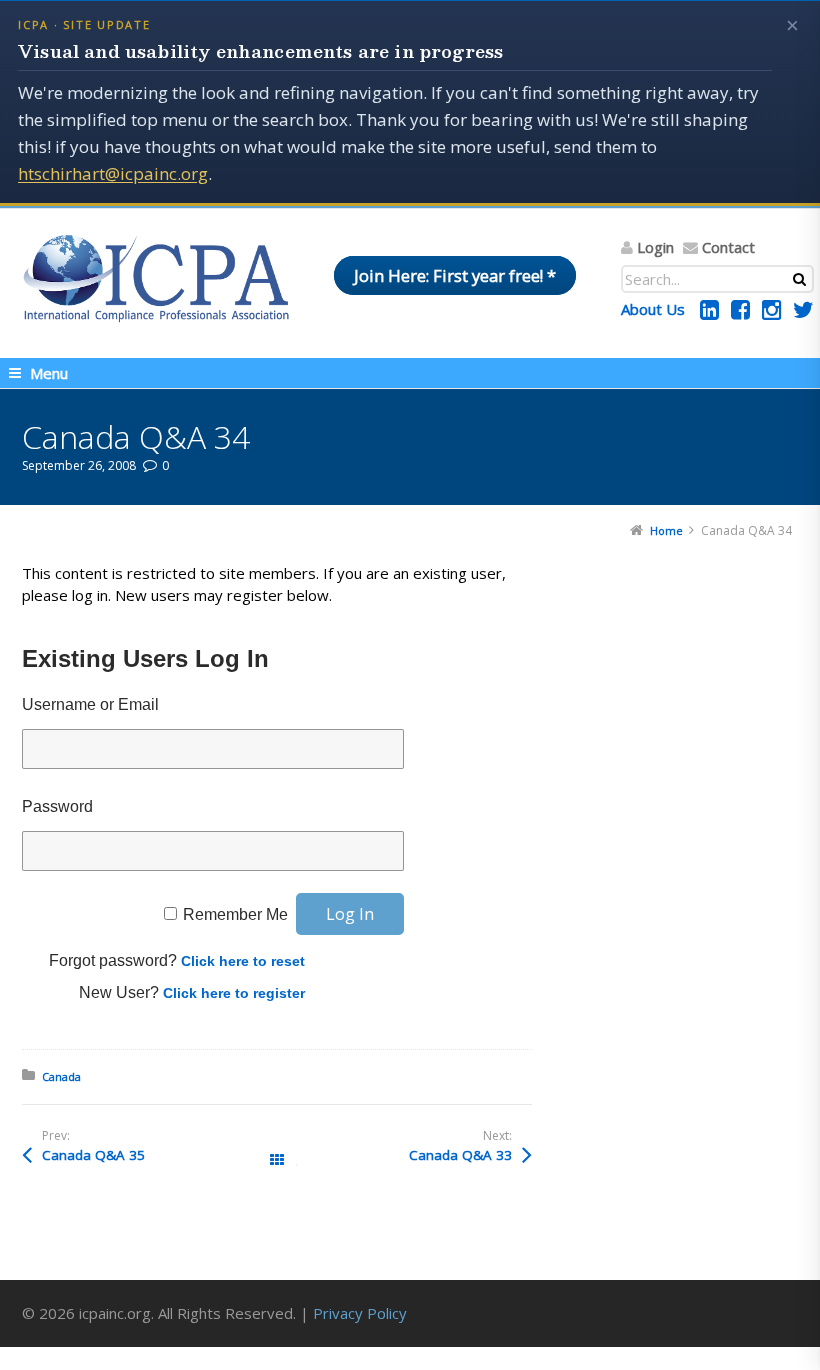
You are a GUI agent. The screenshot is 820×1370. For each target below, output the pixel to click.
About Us (653, 309)
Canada (61, 1076)
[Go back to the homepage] (156, 278)
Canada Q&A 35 (93, 1155)
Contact (728, 247)
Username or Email (90, 704)
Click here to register (234, 993)
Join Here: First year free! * (455, 275)
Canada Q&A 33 (460, 1155)
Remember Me (235, 914)
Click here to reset (243, 961)
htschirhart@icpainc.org (113, 173)
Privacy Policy (360, 1313)
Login (655, 247)
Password (57, 806)
